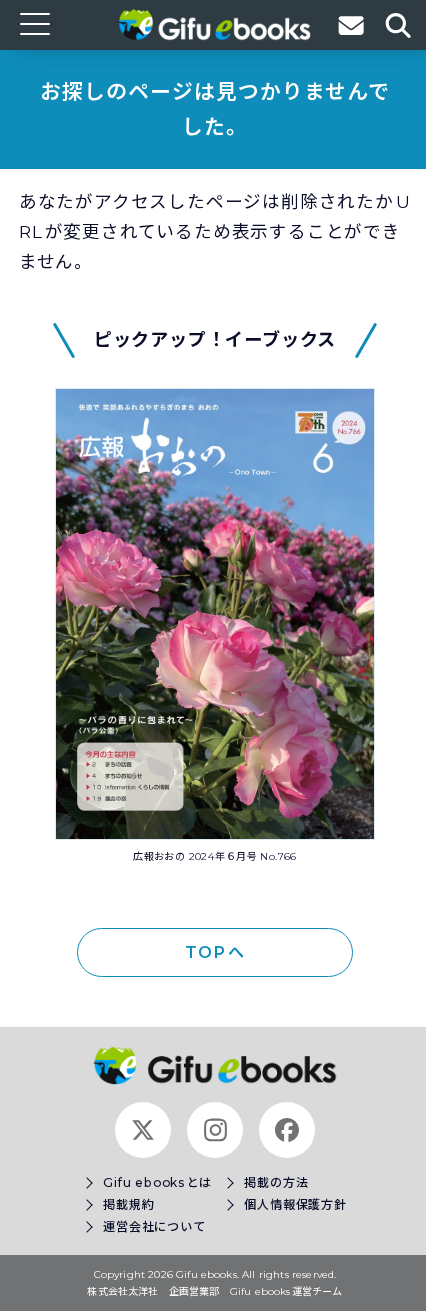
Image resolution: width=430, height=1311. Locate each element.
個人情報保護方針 (295, 1204)
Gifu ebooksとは (157, 1182)
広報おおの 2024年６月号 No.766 (215, 856)
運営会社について (154, 1226)
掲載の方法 (276, 1182)
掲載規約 (128, 1204)
